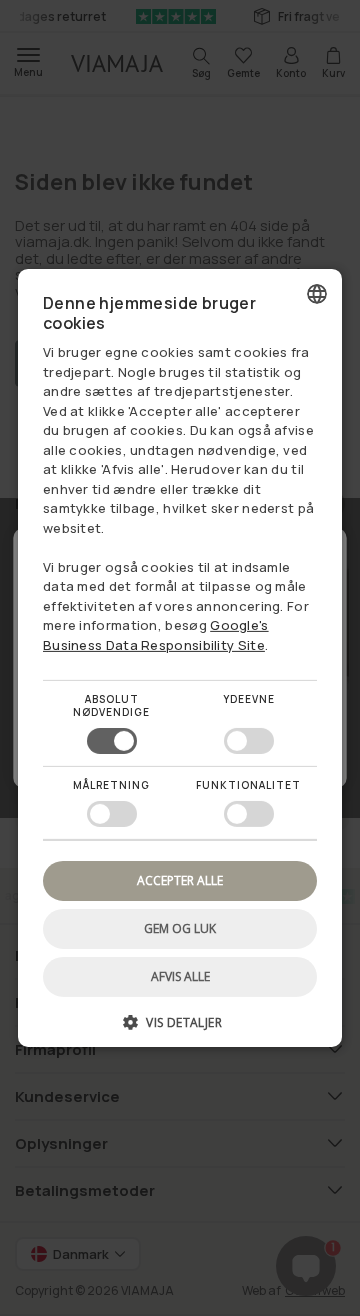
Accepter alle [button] (180, 880)
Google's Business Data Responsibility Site (156, 635)
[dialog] (180, 658)
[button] (180, 1029)
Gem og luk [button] (180, 928)
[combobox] (317, 294)
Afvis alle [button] (180, 976)
